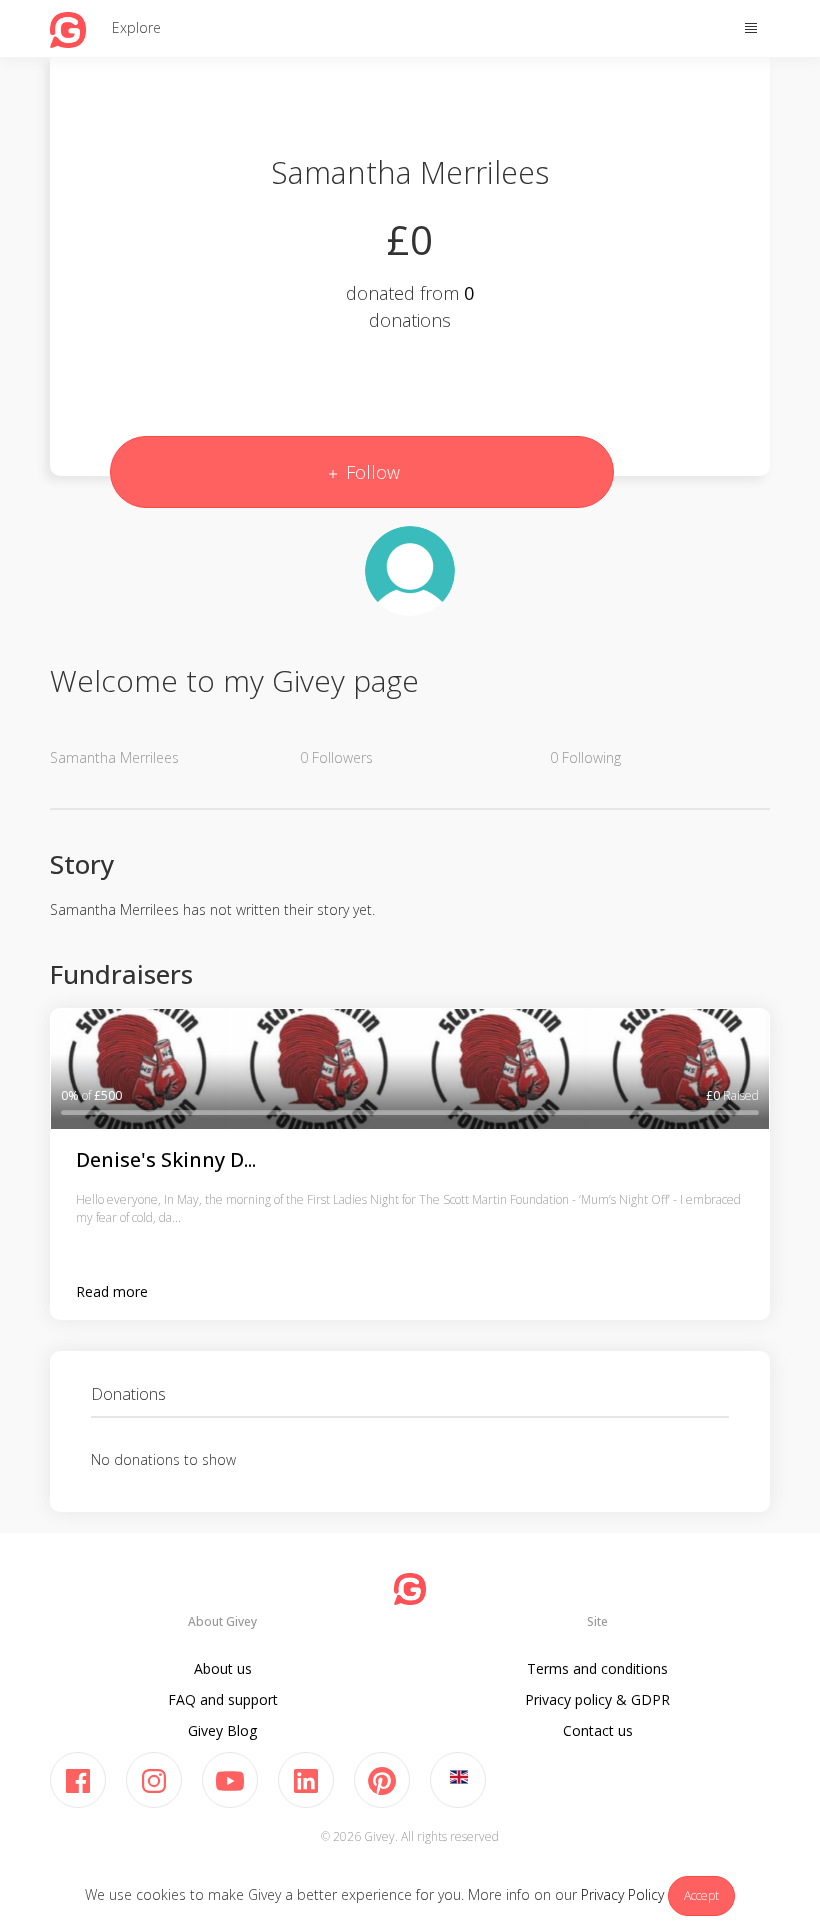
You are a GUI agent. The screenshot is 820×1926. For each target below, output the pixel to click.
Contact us (598, 1730)
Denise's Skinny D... (166, 1159)
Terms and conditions (597, 1668)
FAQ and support (223, 1699)
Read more (112, 1291)
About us (223, 1668)
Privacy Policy (622, 1894)
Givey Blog (222, 1730)
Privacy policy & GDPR (597, 1699)
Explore (136, 27)
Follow (370, 472)
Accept (701, 1895)
